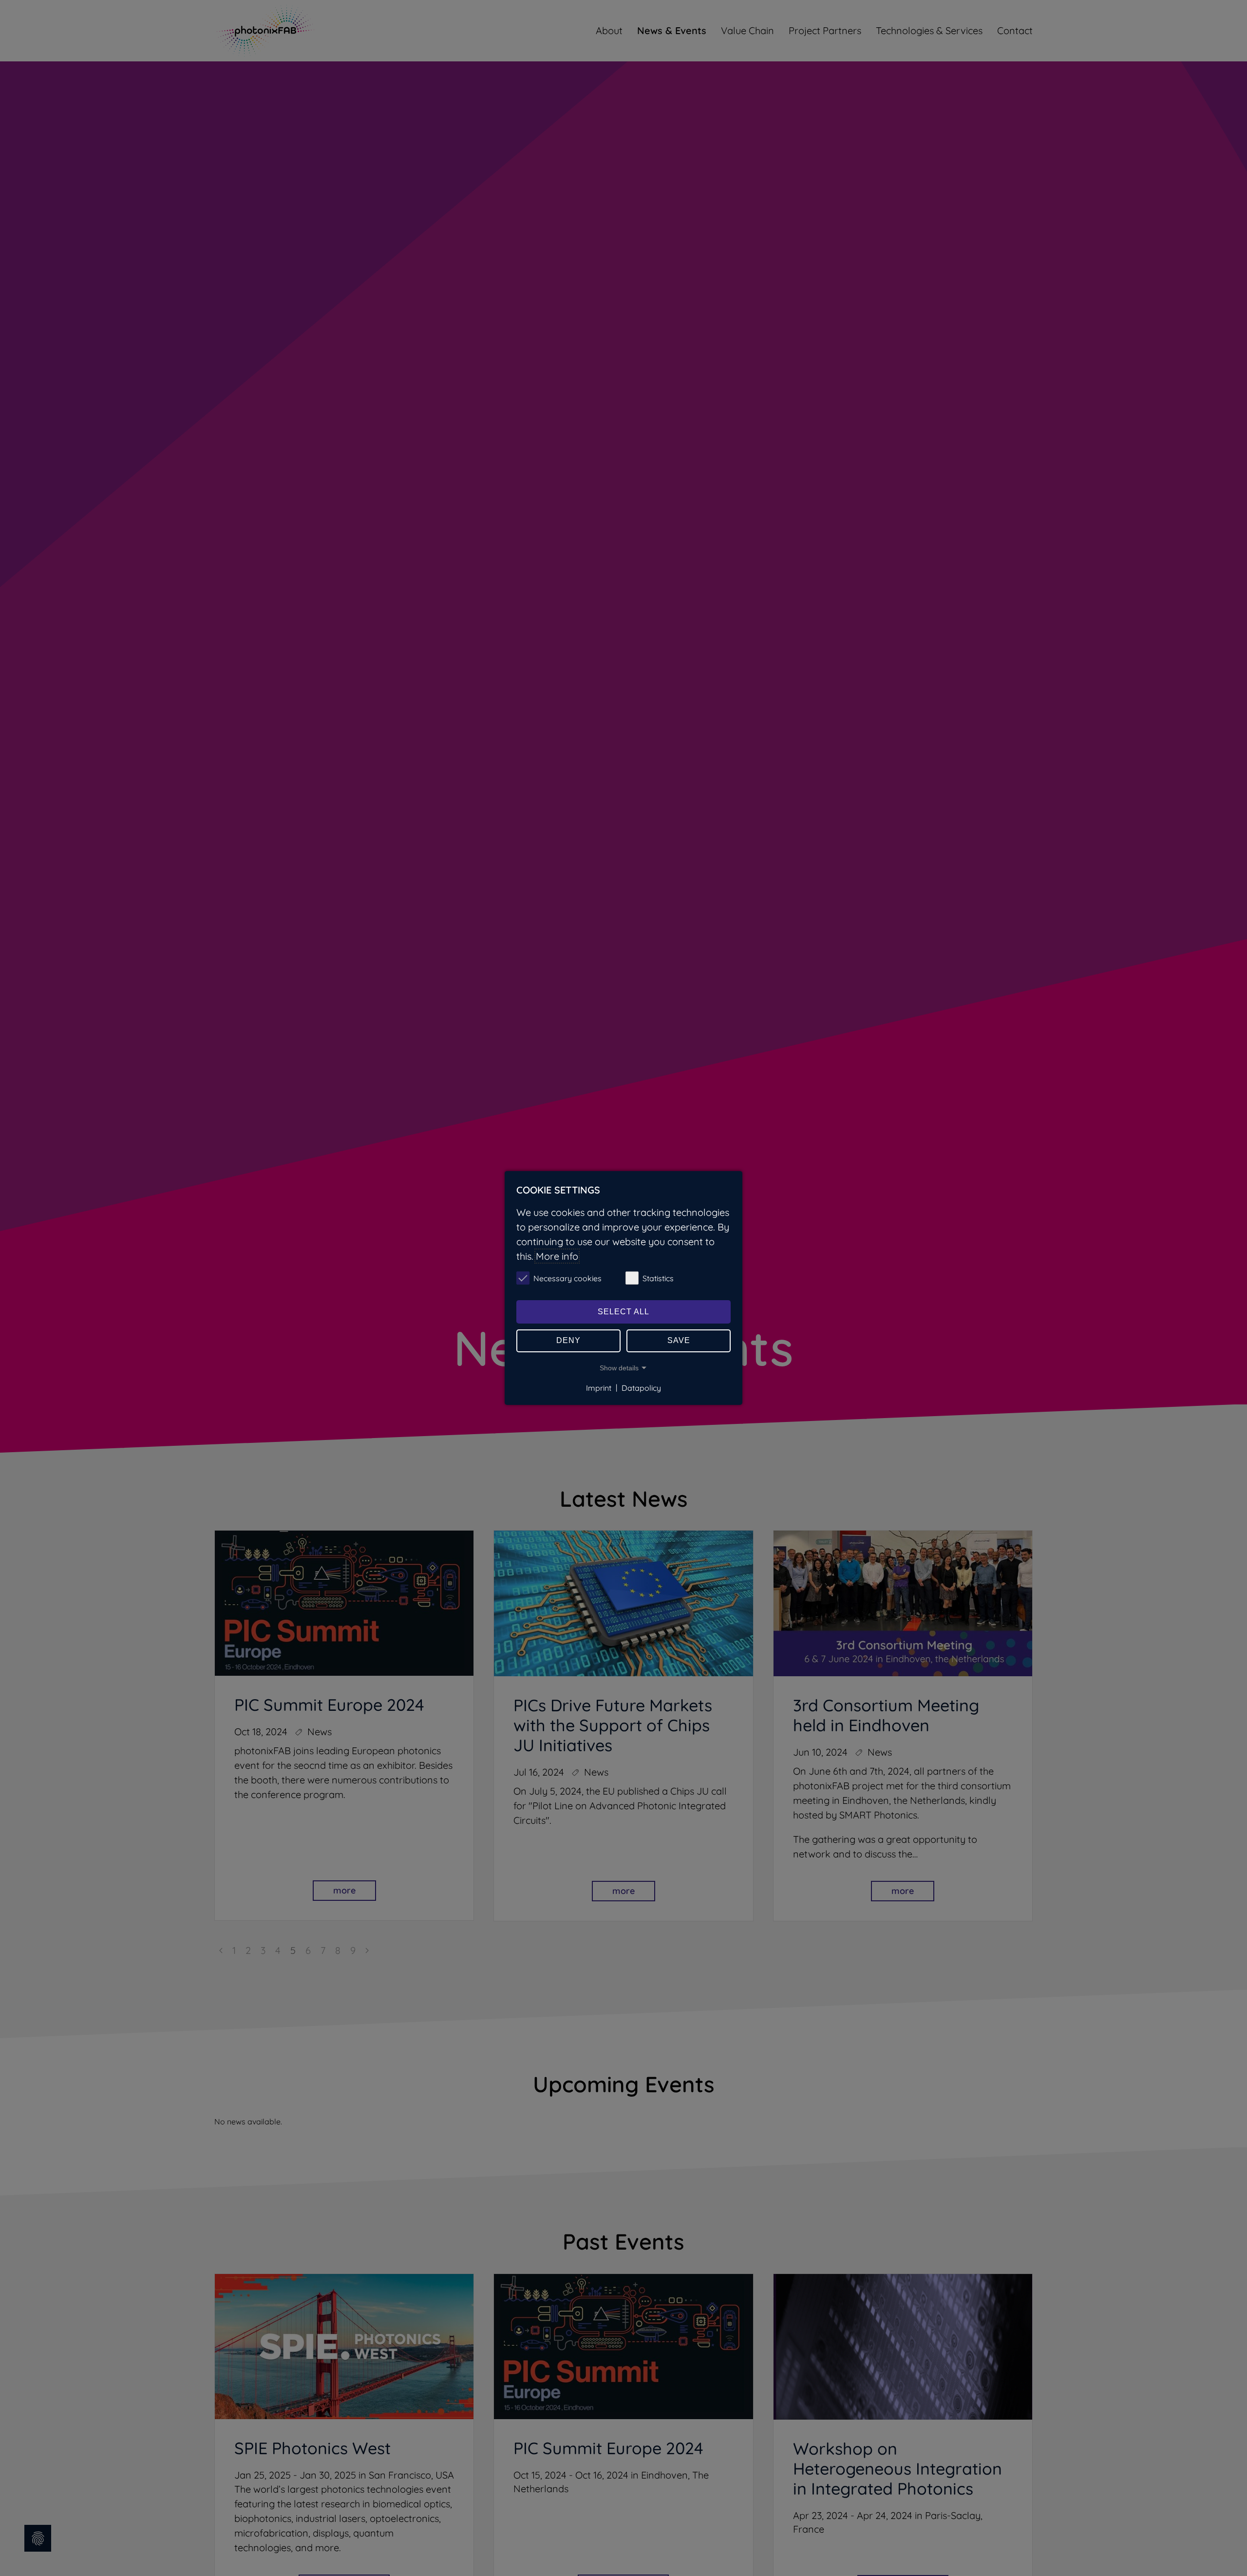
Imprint (599, 1387)
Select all (623, 1312)
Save (679, 1340)
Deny (568, 1340)
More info (557, 1256)
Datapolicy (641, 1387)
